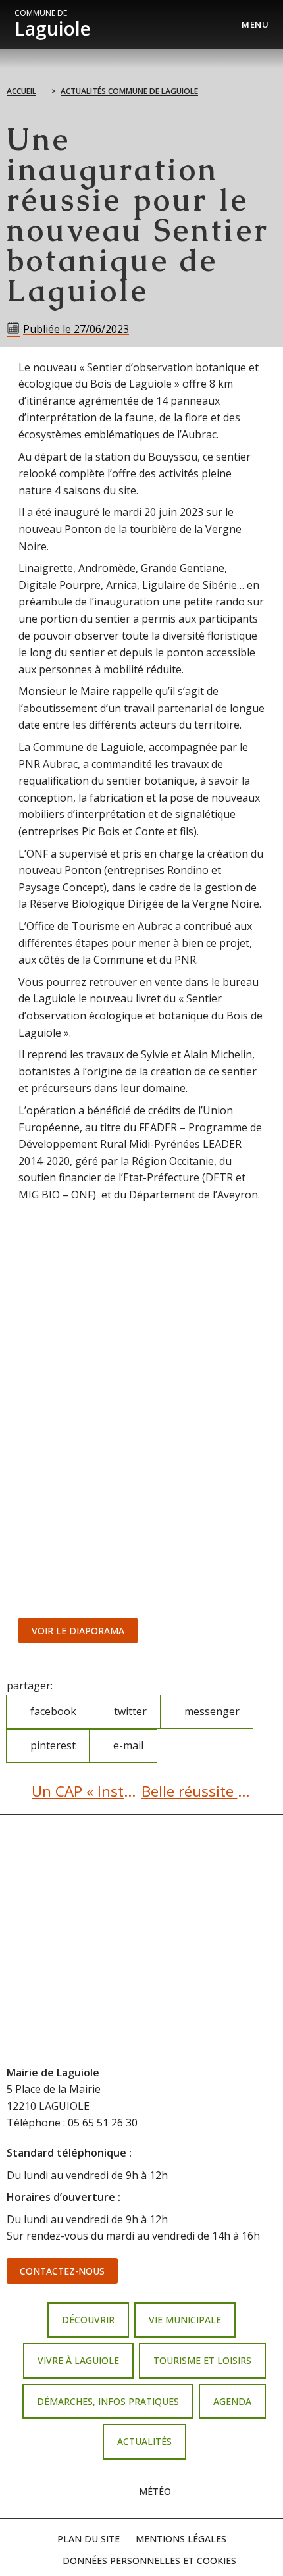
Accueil (21, 91)
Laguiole (53, 24)
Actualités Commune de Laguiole (129, 91)
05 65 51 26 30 (103, 2123)
